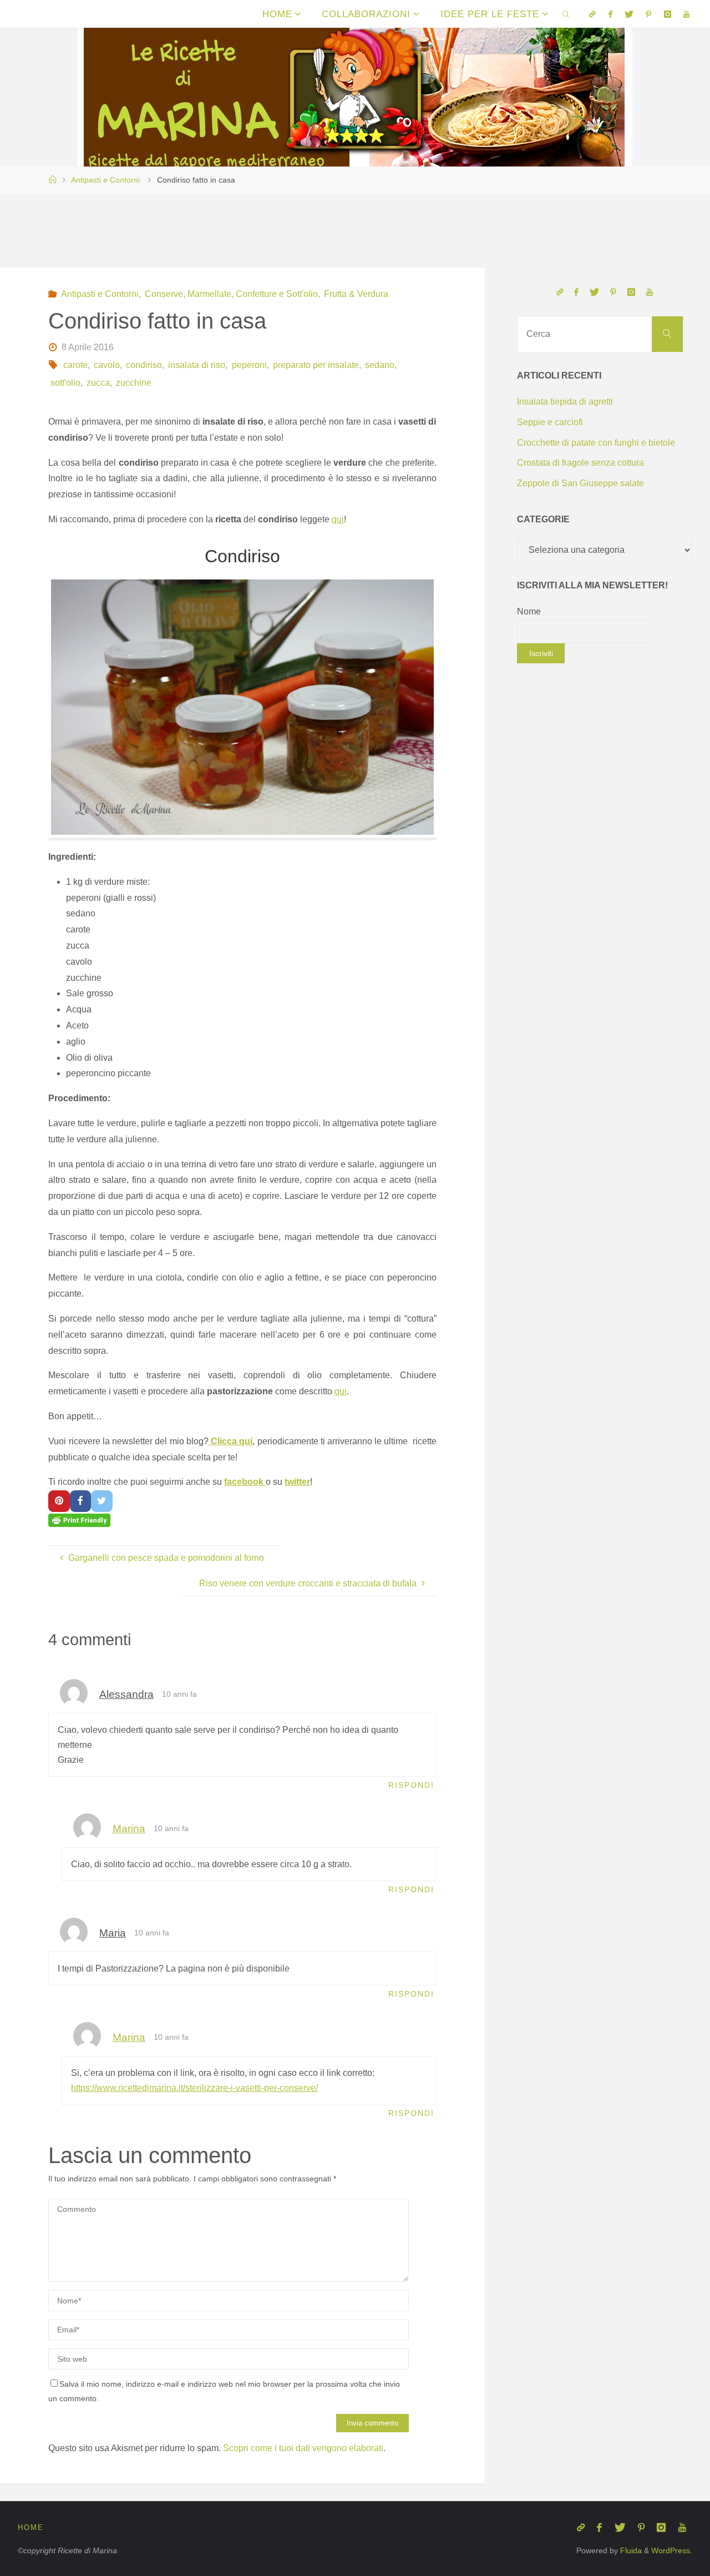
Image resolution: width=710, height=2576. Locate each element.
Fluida (630, 2550)
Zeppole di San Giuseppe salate (580, 483)
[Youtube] (686, 14)
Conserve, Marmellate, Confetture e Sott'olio (231, 294)
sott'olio (65, 383)
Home (31, 2527)
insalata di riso (197, 365)
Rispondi (411, 1785)
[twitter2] (629, 14)
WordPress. (672, 2550)
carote (75, 365)
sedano (380, 365)
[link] (566, 14)
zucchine (134, 383)
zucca (98, 383)
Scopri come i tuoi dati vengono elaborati (303, 2448)
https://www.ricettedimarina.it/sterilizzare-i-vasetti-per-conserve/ (194, 2088)
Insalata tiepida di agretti (565, 402)
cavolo (107, 365)
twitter (297, 1482)
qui (338, 519)
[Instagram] (668, 14)
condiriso (144, 365)
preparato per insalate (316, 365)
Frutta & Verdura (356, 294)
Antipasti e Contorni (105, 180)
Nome (529, 611)
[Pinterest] (648, 14)
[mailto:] (592, 14)
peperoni (249, 365)
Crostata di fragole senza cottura (580, 463)
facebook (245, 1482)
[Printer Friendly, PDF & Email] (79, 1520)
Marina (129, 1829)
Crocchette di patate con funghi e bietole (596, 443)
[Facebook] (610, 14)
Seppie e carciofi (550, 422)
